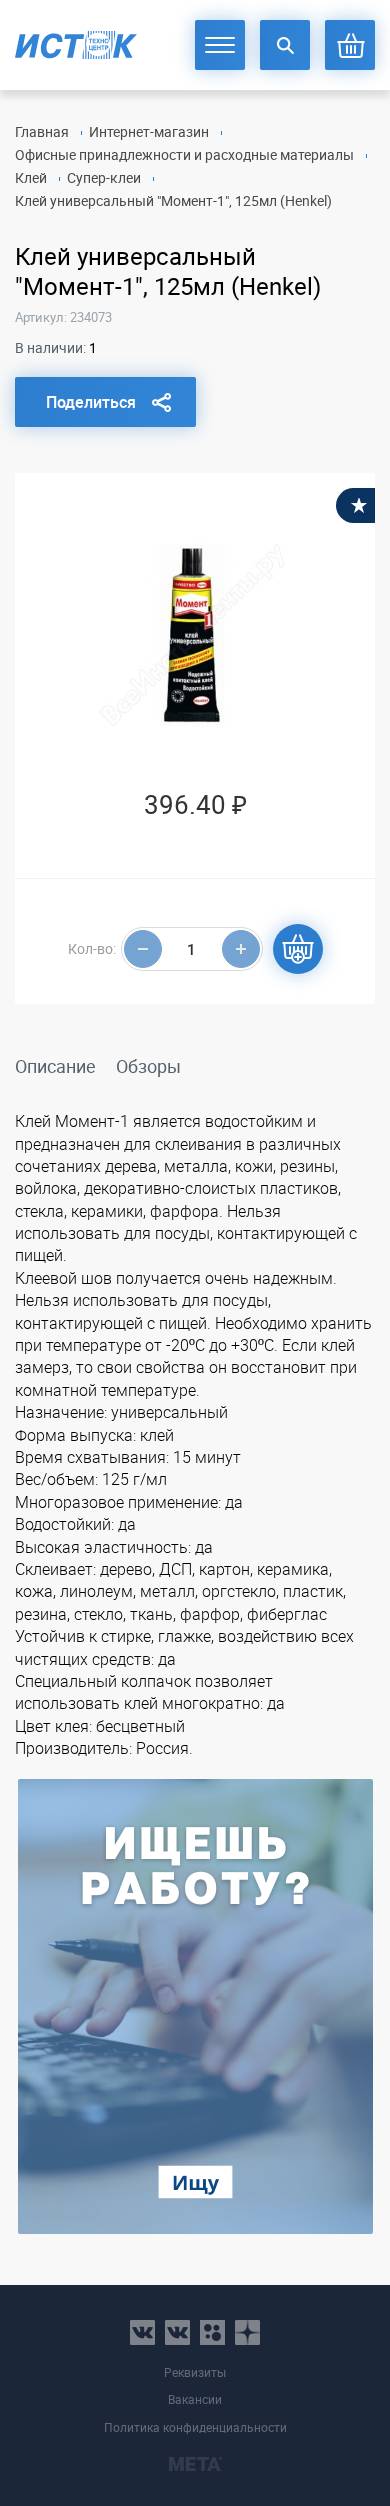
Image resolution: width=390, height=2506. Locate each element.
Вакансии (195, 2399)
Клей (31, 177)
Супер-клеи (104, 177)
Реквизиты (195, 2372)
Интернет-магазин (149, 131)
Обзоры (148, 1066)
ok (212, 2332)
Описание (55, 1066)
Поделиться (91, 402)
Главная (42, 131)
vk (142, 2332)
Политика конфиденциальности (195, 2427)
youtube (247, 2332)
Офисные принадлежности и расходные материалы (184, 154)
